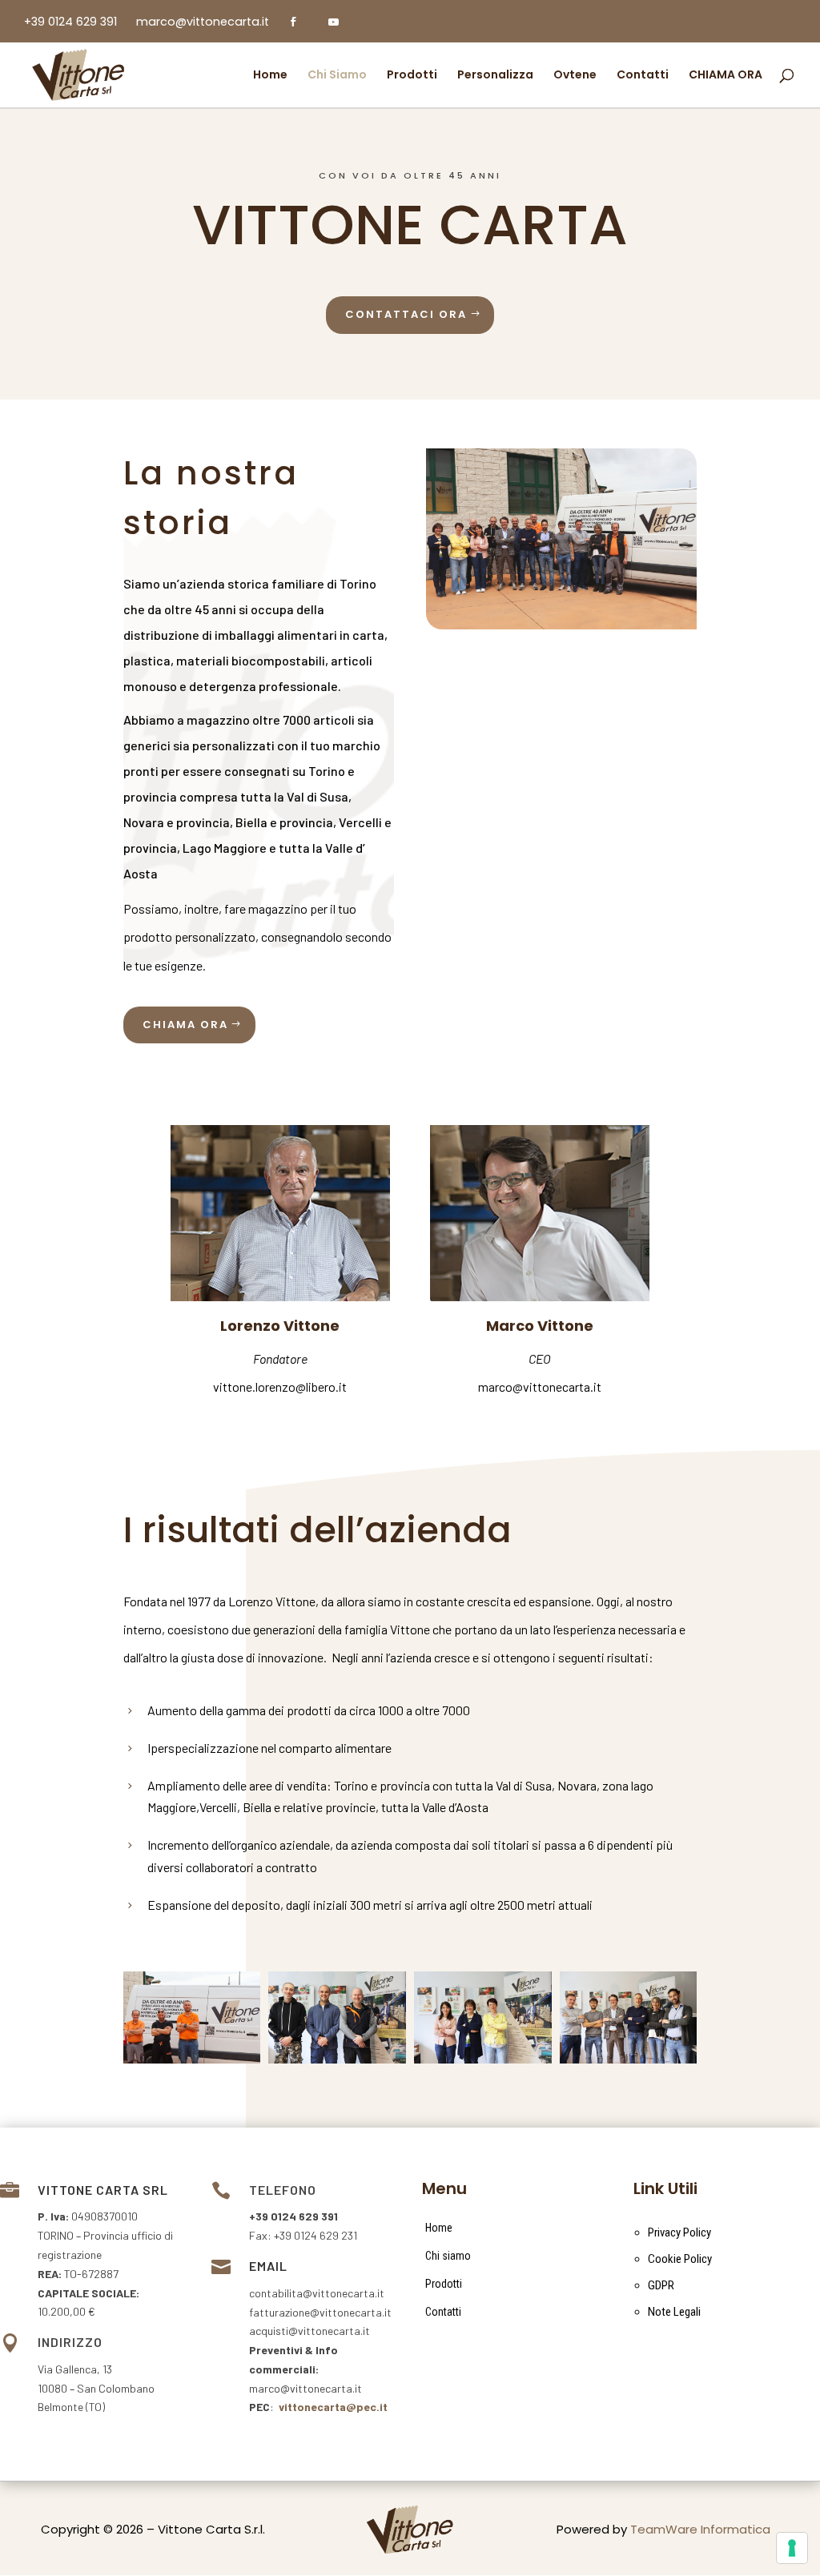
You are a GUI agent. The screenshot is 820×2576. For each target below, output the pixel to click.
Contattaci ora (406, 314)
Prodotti (444, 2284)
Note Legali (674, 2312)
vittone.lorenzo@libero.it (280, 1386)
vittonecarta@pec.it (333, 2407)
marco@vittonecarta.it (540, 1386)
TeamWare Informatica (700, 2529)
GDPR (661, 2285)
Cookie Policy (680, 2259)
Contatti (443, 2312)
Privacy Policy (679, 2232)
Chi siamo (448, 2256)
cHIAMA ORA (185, 1025)
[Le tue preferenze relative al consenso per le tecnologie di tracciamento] (792, 2548)
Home (439, 2228)
